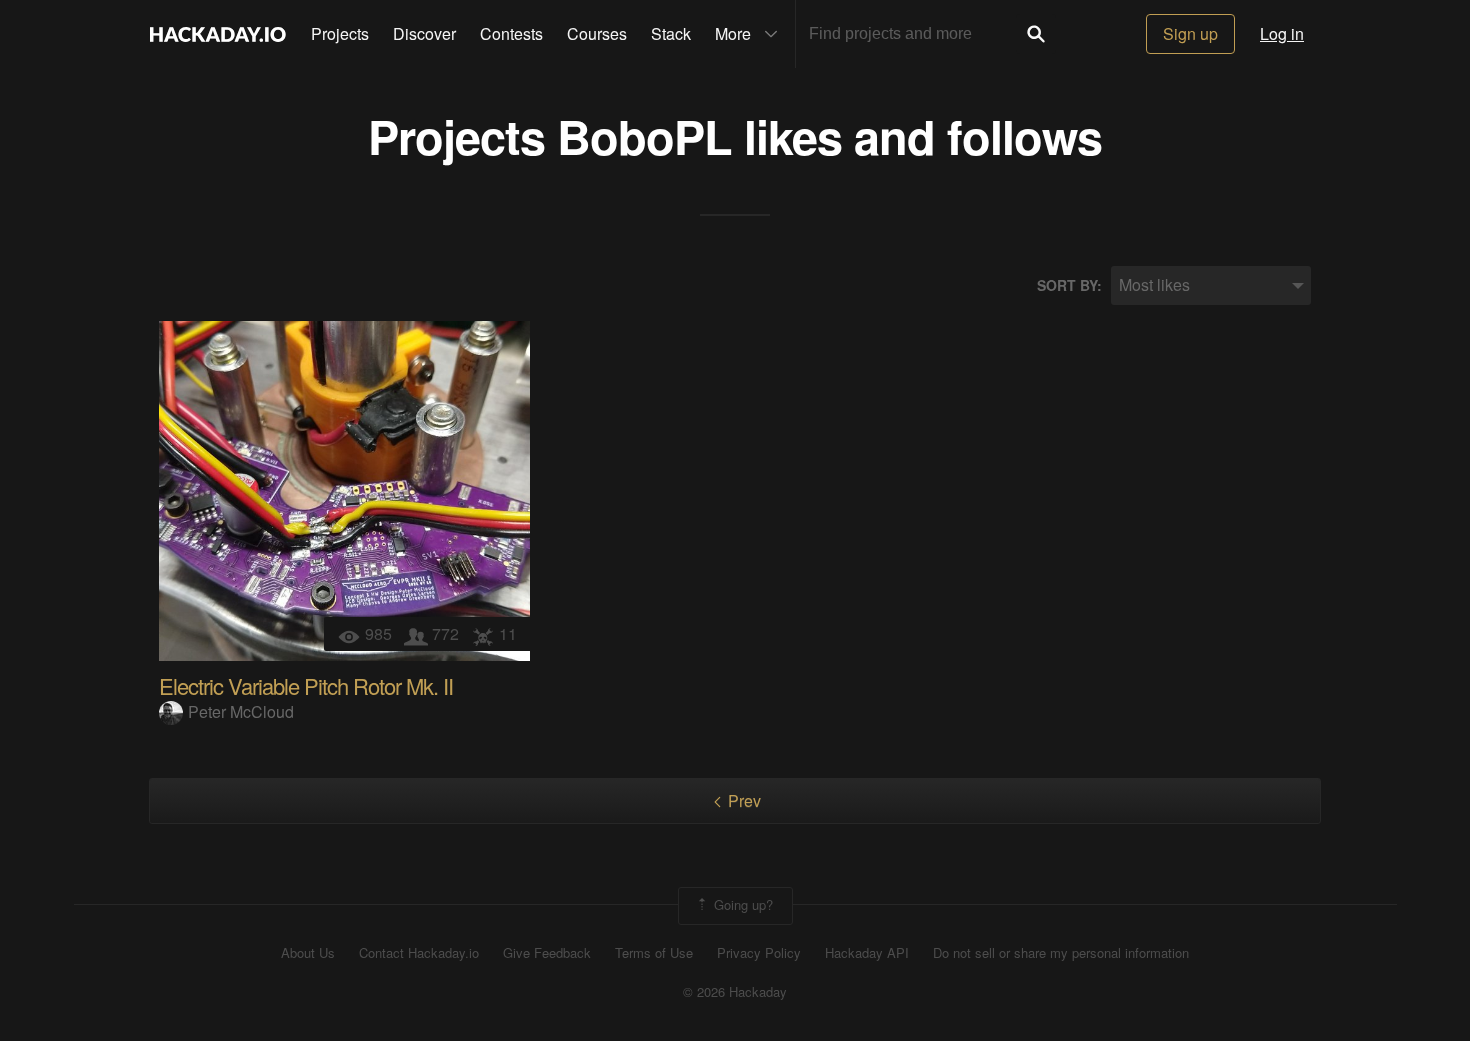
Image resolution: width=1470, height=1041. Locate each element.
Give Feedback (547, 953)
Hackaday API (867, 953)
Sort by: (1069, 285)
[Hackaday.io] (218, 34)
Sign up (1190, 33)
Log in (1282, 33)
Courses (597, 33)
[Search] (1036, 34)
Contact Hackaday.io (419, 953)
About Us (308, 953)
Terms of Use (654, 953)
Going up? (741, 904)
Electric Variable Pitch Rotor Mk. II (306, 685)
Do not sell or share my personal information (1061, 953)
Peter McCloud (241, 711)
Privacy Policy (759, 953)
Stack (671, 33)
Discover (424, 33)
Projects (340, 33)
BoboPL (644, 135)
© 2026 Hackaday (735, 992)
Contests (511, 33)
